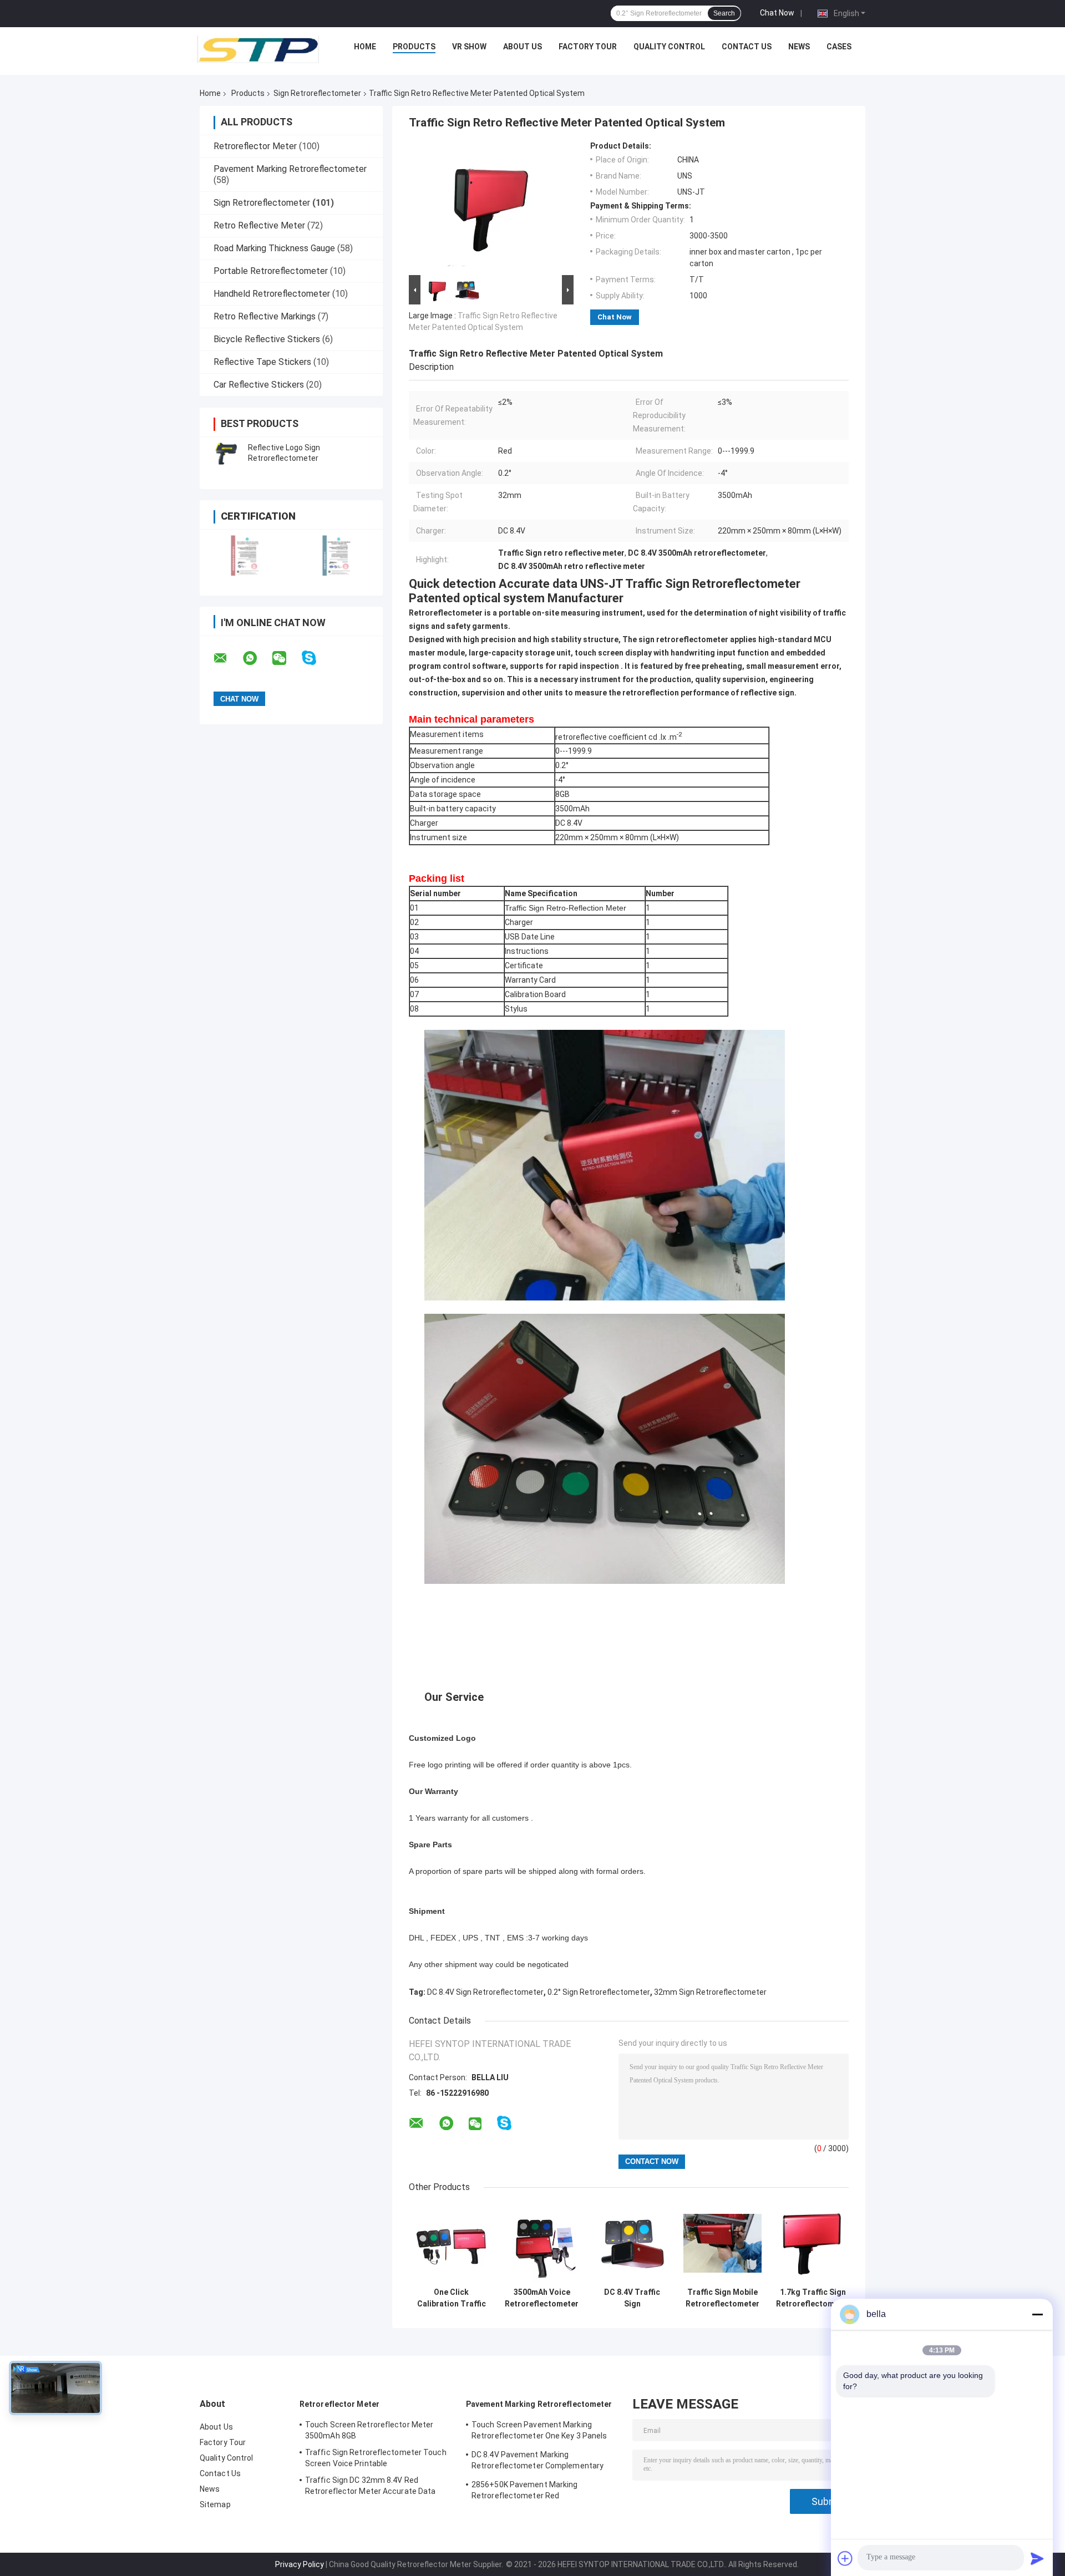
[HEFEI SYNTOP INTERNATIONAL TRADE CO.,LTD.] (258, 49)
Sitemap (215, 2504)
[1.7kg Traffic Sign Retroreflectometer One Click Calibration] (813, 2243)
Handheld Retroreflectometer (272, 294)
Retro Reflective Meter (259, 225)
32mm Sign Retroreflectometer (710, 1992)
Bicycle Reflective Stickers (267, 339)
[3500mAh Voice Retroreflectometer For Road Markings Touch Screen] (542, 2243)
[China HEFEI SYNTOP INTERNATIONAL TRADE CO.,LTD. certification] (245, 555)
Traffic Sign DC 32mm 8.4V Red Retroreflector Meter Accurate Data (370, 2486)
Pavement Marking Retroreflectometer (290, 169)
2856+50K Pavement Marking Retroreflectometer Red (525, 2490)
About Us (523, 47)
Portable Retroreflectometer (271, 271)
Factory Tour (588, 47)
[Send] (1037, 2558)
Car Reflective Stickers (259, 385)
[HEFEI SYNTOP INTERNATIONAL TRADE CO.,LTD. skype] (316, 658)
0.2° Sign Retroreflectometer (599, 1992)
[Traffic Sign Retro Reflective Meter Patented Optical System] (486, 207)
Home (365, 47)
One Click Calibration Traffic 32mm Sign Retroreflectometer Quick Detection (451, 2298)
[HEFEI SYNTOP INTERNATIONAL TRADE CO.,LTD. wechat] (286, 658)
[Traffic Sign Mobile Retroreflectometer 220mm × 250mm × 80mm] (722, 2243)
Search (724, 13)
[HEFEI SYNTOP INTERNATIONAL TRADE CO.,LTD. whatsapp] (257, 658)
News (799, 47)
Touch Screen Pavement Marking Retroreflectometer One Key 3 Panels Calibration (539, 2432)
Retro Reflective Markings (265, 316)
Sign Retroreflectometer (317, 93)
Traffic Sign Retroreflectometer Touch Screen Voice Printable (376, 2458)
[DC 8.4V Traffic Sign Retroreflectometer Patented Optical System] (632, 2243)
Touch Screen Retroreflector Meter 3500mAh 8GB (369, 2430)
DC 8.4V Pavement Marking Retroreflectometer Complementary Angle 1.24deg (537, 2462)
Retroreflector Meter (255, 146)
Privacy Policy (300, 2564)
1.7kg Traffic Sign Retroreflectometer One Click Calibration (813, 2298)
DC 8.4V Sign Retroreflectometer (485, 1992)
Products (414, 47)
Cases (839, 47)
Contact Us (747, 47)
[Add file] (845, 2558)
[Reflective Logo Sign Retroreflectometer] (225, 453)
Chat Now (777, 13)
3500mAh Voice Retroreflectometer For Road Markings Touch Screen (542, 2298)
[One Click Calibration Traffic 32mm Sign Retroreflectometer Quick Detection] (451, 2243)
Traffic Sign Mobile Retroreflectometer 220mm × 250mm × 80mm (722, 2298)
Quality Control (669, 47)
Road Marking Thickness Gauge (274, 248)
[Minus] (1037, 2314)
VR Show (469, 47)
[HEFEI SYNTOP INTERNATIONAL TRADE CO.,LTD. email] (227, 658)
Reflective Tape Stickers (262, 362)
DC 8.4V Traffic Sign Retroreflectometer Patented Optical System (632, 2298)
